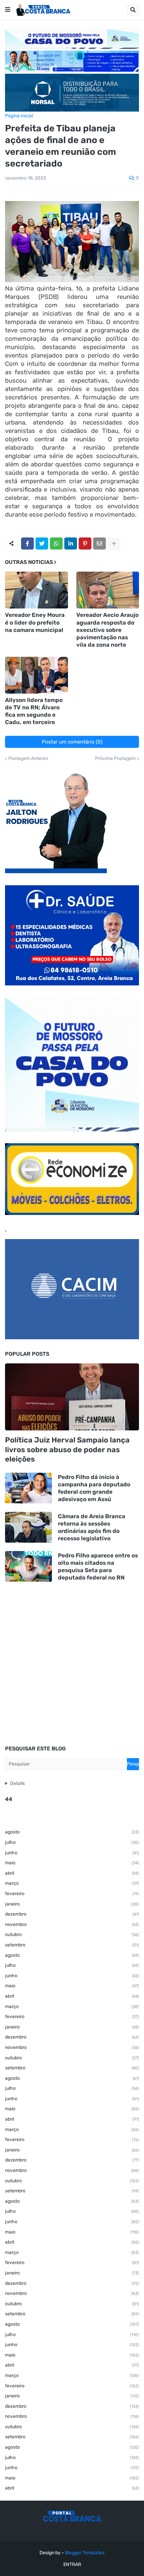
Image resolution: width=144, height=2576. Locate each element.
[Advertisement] (72, 1664)
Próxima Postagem (115, 759)
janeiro (72, 1904)
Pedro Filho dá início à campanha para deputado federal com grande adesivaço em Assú (94, 1488)
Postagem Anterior (28, 759)
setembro (72, 1945)
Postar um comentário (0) (72, 742)
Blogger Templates (85, 2553)
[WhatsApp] (56, 543)
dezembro (72, 1914)
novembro (72, 1924)
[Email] (99, 543)
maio (72, 1863)
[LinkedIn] (71, 543)
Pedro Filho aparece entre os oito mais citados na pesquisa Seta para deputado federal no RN (98, 1566)
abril (72, 1873)
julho (72, 1842)
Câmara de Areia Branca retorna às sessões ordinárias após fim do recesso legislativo (92, 1527)
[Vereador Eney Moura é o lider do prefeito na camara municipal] (37, 590)
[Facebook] (27, 543)
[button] (8, 10)
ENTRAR (72, 2564)
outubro (72, 1935)
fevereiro (72, 1894)
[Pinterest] (85, 543)
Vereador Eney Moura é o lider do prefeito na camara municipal (35, 622)
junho (72, 1853)
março (72, 1883)
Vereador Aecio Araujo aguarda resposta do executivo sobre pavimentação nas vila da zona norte (107, 630)
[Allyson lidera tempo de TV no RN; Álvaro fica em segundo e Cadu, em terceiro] (37, 675)
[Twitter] (42, 543)
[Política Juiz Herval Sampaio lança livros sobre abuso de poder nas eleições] (72, 1397)
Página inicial (19, 116)
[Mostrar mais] (114, 543)
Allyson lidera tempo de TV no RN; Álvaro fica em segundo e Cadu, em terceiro (34, 711)
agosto (72, 1832)
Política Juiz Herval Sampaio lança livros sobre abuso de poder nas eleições (67, 1450)
